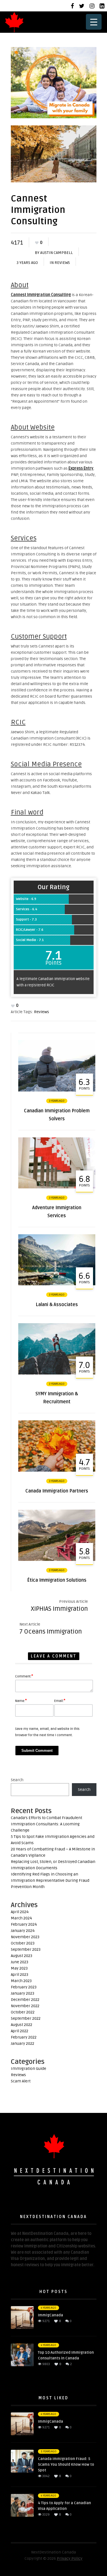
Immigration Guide (29, 2069)
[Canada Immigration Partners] (57, 1470)
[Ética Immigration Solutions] (57, 1560)
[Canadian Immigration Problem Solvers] (57, 1090)
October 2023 (23, 1943)
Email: (60, 1701)
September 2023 (26, 1949)
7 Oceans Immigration (51, 1632)
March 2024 (21, 1918)
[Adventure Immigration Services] (57, 1187)
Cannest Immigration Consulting (41, 295)
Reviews (62, 263)
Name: (21, 1701)
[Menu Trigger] (94, 22)
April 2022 (20, 2031)
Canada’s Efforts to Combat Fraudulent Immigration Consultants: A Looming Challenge (47, 1824)
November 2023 (25, 1937)
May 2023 (19, 1968)
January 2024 (23, 1931)
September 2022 (26, 2018)
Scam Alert (21, 2081)
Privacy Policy (70, 2558)
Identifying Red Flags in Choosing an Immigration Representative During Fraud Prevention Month (50, 1880)
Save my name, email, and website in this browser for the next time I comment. (47, 1732)
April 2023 (20, 1975)
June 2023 (20, 1962)
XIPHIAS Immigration (59, 1609)
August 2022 (22, 2025)
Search (17, 1780)
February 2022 (24, 2037)
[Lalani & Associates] (57, 1284)
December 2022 (25, 2000)
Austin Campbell (56, 253)
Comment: (24, 1676)
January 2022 (23, 2044)
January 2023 (23, 1993)
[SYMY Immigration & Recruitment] (57, 1373)
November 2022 (25, 2006)
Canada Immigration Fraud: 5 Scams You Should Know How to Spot (66, 2465)
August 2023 (22, 1956)
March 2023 (21, 1981)
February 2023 (24, 1987)
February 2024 (24, 1924)
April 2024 (20, 1912)
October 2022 (23, 2012)
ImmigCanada (51, 2315)
